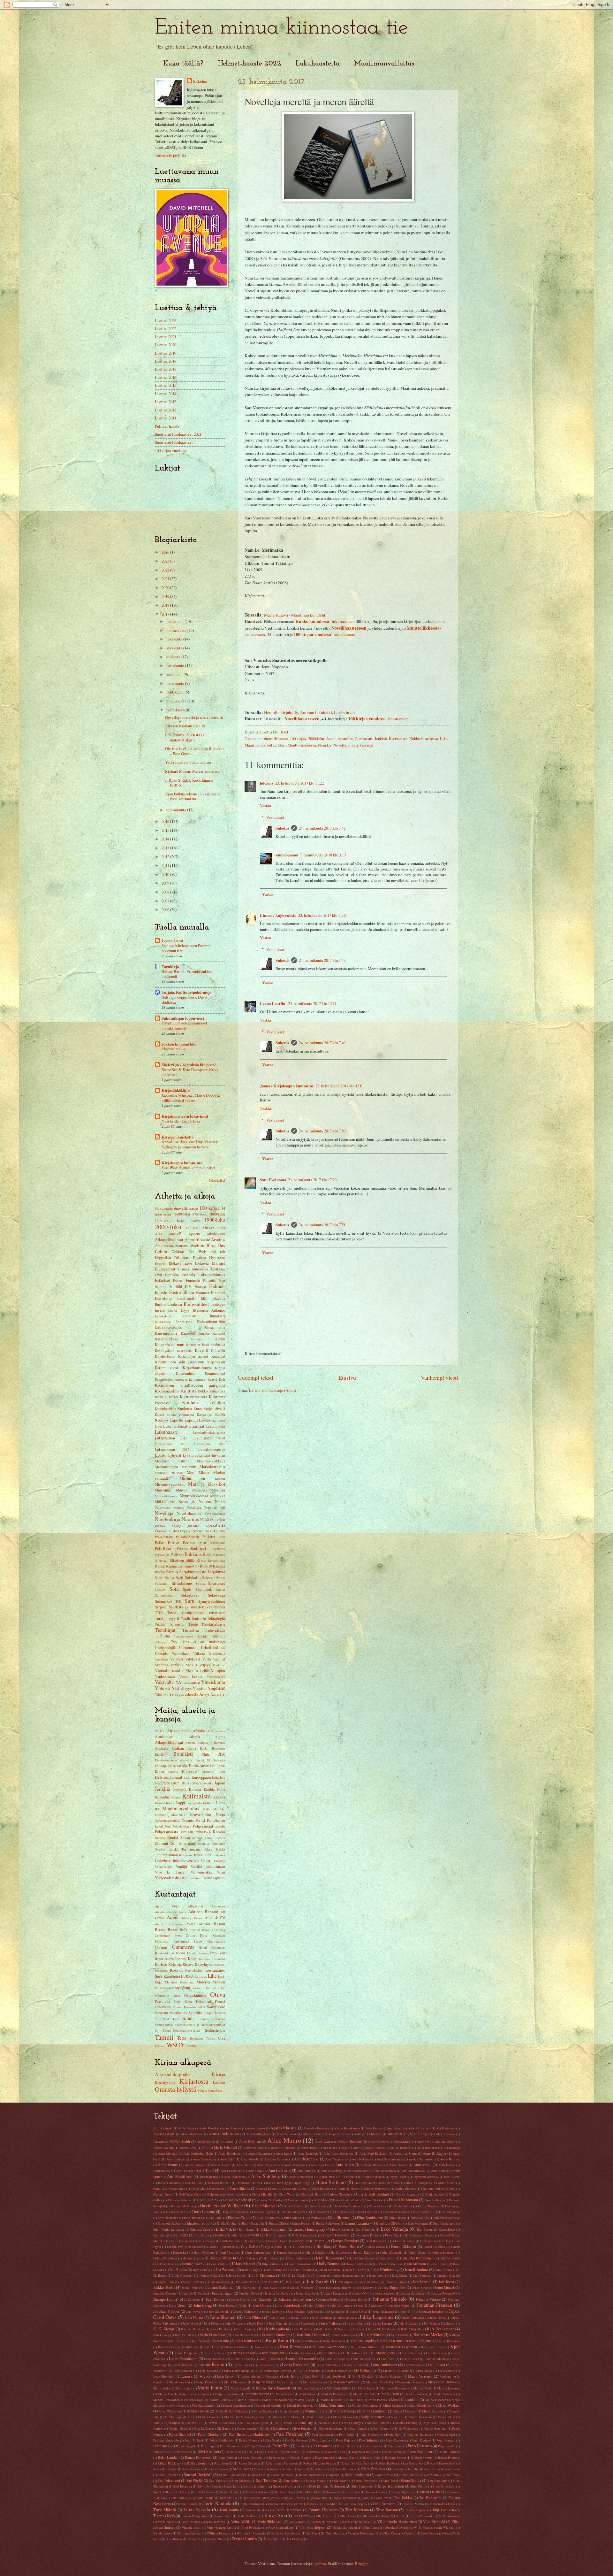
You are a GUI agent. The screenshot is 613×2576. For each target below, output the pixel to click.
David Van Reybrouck (348, 2206)
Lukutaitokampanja (211, 1449)
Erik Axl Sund (200, 2229)
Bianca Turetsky (277, 2183)
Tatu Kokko (403, 2498)
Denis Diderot (403, 2206)
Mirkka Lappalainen (178, 2417)
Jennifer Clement (165, 2293)
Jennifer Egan (222, 2293)
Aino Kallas (374, 2128)
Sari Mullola (433, 2475)
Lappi (180, 1803)
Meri (282, 745)
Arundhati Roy (209, 2177)
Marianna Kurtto (339, 2388)
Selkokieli (162, 1583)
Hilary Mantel (243, 2264)
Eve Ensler (202, 2235)
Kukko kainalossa (424, 739)
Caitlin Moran (446, 2183)
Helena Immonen (444, 2252)
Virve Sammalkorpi (281, 2527)
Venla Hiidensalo (270, 2522)
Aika (158, 1234)
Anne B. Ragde (434, 2153)
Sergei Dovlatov (365, 2480)
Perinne (189, 1543)
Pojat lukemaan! (212, 1543)
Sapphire (333, 2475)
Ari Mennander (357, 2171)
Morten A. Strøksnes (286, 2417)
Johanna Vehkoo (428, 2299)
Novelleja (341, 745)
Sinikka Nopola (284, 2486)
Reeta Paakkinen (420, 2452)
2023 (166, 561)
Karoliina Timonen (311, 2335)
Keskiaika (218, 1345)
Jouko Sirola (359, 2311)
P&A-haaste (164, 1537)
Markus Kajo (195, 2400)
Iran (157, 1783)
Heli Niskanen (248, 2258)
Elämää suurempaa (193, 1269)
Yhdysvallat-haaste (171, 1878)
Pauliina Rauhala (419, 2434)
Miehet (204, 1472)
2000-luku (316, 739)
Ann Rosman (451, 2148)
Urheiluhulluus (213, 1647)
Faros (198, 1941)
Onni (214, 1519)
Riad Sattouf (324, 2457)
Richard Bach (347, 2457)
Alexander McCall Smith (172, 2141)
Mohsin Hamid (208, 2417)
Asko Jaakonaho (235, 2177)
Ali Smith (227, 2142)
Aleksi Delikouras (369, 2134)
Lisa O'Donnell (308, 2371)
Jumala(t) (217, 1316)
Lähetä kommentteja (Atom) (272, 1390)
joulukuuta (175, 621)
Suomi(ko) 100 (168, 1601)
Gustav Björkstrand (222, 2247)
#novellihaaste (276, 739)
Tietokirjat (165, 1630)
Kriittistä (189, 1391)
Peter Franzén (446, 2440)
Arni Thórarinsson (413, 2171)
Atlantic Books (192, 1918)
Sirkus (200, 1583)
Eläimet (218, 1263)
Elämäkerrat (165, 1269)
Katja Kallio (220, 2341)
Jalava (169, 1959)
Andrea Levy (188, 2148)
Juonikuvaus (163, 1322)
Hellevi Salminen (296, 2258)
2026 (166, 552)
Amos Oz (423, 2142)
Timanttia (191, 1630)
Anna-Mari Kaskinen (374, 2153)
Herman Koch (192, 2264)
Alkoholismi (216, 1234)
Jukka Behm (345, 2318)
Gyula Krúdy (274, 2247)
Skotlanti (161, 1843)
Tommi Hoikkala (257, 2510)
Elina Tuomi (397, 2218)
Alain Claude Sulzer (224, 2134)
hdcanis (267, 783)
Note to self (214, 1507)
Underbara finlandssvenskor (177, 1861)
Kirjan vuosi (166, 1368)
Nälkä (204, 1519)
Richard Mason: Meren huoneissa (192, 771)
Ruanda (160, 1838)
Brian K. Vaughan (418, 2183)
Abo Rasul (209, 2128)
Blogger (361, 2564)
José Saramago (334, 2311)
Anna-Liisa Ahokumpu (339, 2153)
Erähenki (188, 1275)
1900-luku (215, 1220)
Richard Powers (422, 2457)
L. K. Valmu (352, 2353)
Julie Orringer (234, 2323)
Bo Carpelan (363, 2183)
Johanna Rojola (356, 2299)
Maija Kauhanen (207, 2382)
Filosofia (209, 1280)
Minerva (203, 1982)
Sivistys (160, 1590)
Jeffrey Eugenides (392, 2287)
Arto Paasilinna (180, 2176)
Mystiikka (218, 1496)
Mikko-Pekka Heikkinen (232, 2411)
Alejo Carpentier (340, 2134)
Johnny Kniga (186, 1959)
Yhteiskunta (213, 1682)
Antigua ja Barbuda (211, 1743)
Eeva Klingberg (449, 2212)
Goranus (161, 1947)
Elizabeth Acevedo (447, 2218)
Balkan (178, 1748)
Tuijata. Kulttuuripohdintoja (186, 992)
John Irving (203, 2305)
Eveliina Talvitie (226, 2235)
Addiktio (192, 1228)
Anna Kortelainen (230, 2153)
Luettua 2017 (166, 369)
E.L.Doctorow (320, 2212)
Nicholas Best (328, 2423)
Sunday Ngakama (403, 2492)
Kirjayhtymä (204, 1964)
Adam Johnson (231, 2128)
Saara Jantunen (193, 2469)
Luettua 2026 (166, 320)
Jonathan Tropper (166, 2311)
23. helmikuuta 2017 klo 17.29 (312, 1180)
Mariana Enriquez (309, 2388)
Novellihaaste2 (189, 1513)
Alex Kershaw (445, 2134)
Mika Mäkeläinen (420, 2405)
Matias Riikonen (332, 2400)
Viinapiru (218, 1671)
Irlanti (166, 1783)
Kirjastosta (194, 2081)
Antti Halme (447, 2165)
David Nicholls (294, 2206)
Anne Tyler (227, 2159)
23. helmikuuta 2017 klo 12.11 (312, 1003)
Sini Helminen (256, 2486)
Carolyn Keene (266, 2189)
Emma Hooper (301, 2223)
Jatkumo (218, 1310)
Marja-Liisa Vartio (227, 2394)
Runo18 (206, 1566)
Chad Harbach (322, 2189)
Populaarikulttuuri (191, 1548)
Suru (190, 1601)
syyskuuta (175, 648)
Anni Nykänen (361, 2159)
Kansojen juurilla (195, 1333)
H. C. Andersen (299, 2247)
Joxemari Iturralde (431, 2311)
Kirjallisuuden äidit (170, 1362)
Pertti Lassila (321, 2440)
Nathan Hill (195, 2423)
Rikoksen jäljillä (182, 1560)
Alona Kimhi (403, 2142)
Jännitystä (184, 1322)
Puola (208, 1832)
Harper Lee (181, 2252)
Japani (220, 1783)
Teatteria (198, 1618)
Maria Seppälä (241, 2388)
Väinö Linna (371, 2527)
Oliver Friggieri (302, 2428)
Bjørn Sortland (331, 2182)
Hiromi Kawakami (299, 2264)
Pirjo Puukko (447, 2446)
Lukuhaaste (166, 1432)
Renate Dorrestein (198, 2457)
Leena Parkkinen (296, 2365)
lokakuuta (175, 639)
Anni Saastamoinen (390, 2159)
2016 (166, 821)
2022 (166, 570)
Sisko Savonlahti (444, 2486)
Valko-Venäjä (164, 1867)
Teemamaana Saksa (197, 1849)
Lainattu (219, 2082)
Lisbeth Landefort (336, 2371)
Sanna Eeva (258, 2475)
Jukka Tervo (438, 2318)
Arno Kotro (438, 2171)
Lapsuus (191, 1420)
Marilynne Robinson (394, 2388)
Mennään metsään (169, 1473)
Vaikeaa (199, 1653)
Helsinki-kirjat (164, 1953)
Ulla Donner (348, 2516)
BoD (183, 1930)
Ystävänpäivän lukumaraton (188, 762)
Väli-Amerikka (201, 1872)
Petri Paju (208, 2446)
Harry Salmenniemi (258, 2252)
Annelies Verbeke (276, 2159)
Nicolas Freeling (406, 2423)
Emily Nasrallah (253, 2223)
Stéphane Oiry (284, 2492)
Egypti (200, 1760)
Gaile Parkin (206, 2241)
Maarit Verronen (420, 2376)
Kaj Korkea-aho (272, 2329)
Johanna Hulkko (329, 2299)
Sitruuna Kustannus (211, 2019)
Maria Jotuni (184, 2388)
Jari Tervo (446, 2282)
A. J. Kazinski (163, 2128)
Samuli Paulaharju (231, 2475)
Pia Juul (302, 2446)
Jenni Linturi (445, 2287)
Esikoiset (163, 1280)
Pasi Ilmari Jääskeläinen (249, 2434)
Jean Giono (249, 2288)
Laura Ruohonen (362, 2359)
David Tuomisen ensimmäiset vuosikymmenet (184, 1025)
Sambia (197, 1838)
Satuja (170, 1578)
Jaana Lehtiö (377, 2275)
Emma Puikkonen (328, 2223)
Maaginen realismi (172, 1461)
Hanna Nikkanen (403, 2246)
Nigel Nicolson (434, 2423)
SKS (201, 2007)
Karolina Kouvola (343, 2335)
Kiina (221, 1789)
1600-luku (182, 1214)
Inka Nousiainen (276, 2270)
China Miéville (262, 2194)
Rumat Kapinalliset (169, 1566)
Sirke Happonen (362, 2486)
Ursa (222, 2038)
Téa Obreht (301, 2516)
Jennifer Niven (249, 2293)
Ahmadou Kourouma (317, 2128)
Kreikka (219, 1797)
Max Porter (377, 2400)
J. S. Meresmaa (264, 2275)
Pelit (222, 1537)
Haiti (222, 1772)
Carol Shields (240, 2188)
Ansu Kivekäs (320, 2165)
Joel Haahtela (261, 2299)
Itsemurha (200, 1310)
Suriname (219, 1844)
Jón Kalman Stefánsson (439, 2323)
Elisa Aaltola (420, 2218)
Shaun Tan (388, 2480)
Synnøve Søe (318, 2498)
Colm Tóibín (207, 2200)
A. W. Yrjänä (187, 2128)
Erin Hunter (247, 2229)
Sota (174, 1589)
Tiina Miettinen (333, 2504)
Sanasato (161, 2013)
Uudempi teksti (256, 1377)
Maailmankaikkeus (211, 1461)
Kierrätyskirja (165, 2082)
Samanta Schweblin (405, 2469)
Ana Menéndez (445, 2142)
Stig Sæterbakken (257, 2492)
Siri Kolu (309, 2486)
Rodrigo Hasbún (386, 2463)
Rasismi (209, 1555)
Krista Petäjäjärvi (187, 2353)
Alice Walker (324, 2142)
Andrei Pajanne (254, 2148)
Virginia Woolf (192, 2527)
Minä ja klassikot (207, 1484)
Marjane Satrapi (257, 2394)
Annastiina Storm (405, 2153)
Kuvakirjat (204, 1414)
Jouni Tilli (406, 2311)
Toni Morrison (357, 2510)
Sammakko (216, 2007)
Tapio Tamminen (345, 2498)
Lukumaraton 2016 (209, 1444)
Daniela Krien (434, 2200)
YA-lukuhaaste (188, 1682)
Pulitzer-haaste (167, 426)
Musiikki (218, 1490)
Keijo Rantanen (449, 2341)
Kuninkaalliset (166, 1409)
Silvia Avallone (208, 2486)
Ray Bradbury (309, 2452)
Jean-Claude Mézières (298, 2288)
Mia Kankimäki (203, 2405)
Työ (174, 1642)
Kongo (176, 1797)
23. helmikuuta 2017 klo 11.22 (299, 783)
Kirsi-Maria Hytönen (401, 2347)
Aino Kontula (396, 2128)
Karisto (161, 1964)
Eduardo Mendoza (395, 2212)
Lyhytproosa (192, 1455)
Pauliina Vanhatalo (166, 2440)
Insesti (160, 1310)
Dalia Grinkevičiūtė (346, 2200)
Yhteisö (163, 1688)
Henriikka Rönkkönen (417, 2258)
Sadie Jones (242, 2469)
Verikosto (219, 1665)
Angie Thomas (375, 2148)
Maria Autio (161, 2388)
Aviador (204, 1924)
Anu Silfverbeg (331, 2171)
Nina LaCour (202, 2428)
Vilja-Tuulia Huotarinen (397, 2521)
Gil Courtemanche (432, 2241)
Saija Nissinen (320, 2469)
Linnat (221, 1420)
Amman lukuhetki (316, 712)
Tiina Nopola (358, 2504)
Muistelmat (163, 1490)
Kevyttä (201, 1350)
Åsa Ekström (295, 2539)
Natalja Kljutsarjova (167, 2423)
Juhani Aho (298, 2318)
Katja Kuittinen (307, 2341)
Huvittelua (164, 1298)
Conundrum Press (168, 1936)
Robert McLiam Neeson (320, 2463)
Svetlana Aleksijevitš (263, 2498)
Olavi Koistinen (275, 2428)
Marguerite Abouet (409, 2382)
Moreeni (219, 1982)
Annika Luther (221, 2165)
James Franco (167, 2282)
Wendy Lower (163, 2533)
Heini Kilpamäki (391, 2252)
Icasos (181, 1953)
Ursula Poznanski (422, 2516)
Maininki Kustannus (179, 1982)
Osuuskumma (195, 1995)
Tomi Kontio (229, 2510)
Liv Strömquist (365, 2370)
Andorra (190, 1743)
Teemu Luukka (188, 2504)
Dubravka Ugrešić (264, 2212)
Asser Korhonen (299, 2177)
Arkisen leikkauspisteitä (185, 726)
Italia (185, 1783)
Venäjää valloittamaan (208, 1866)
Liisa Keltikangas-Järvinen (274, 2371)
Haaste (200, 1286)
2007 (166, 901)
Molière (229, 2417)
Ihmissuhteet (196, 1304)
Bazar (173, 1929)
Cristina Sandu (298, 2200)
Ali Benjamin (206, 2142)
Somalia (204, 1844)
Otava (218, 1994)
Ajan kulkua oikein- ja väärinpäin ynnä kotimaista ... (192, 796)
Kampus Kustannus (212, 1959)
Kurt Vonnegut (273, 2353)
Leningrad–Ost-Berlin (201, 1803)
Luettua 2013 (166, 402)
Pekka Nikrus (248, 2440)
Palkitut (209, 1537)
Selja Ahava (340, 2480)
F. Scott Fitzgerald (336, 2235)
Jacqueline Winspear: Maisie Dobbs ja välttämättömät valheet (191, 1098)
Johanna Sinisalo (390, 2299)
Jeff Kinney (365, 2288)
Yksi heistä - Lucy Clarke (181, 1121)
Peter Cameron (396, 2440)
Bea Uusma (452, 2177)
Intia (215, 1777)
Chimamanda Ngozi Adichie (227, 2194)
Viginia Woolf (362, 2522)
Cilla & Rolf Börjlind (372, 2194)
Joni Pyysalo (195, 2311)
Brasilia (160, 1754)
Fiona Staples (394, 2235)
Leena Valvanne (327, 2365)
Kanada (195, 1789)
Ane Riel (329, 2148)
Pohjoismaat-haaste (209, 1826)
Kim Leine (212, 2347)
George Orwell (278, 2241)
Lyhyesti (175, 1455)
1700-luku (199, 1214)
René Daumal (228, 2457)
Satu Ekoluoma (273, 1180)
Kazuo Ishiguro (421, 2341)
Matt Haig (356, 2400)
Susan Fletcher (431, 2492)
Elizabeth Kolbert (170, 2223)
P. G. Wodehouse (407, 2428)
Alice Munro (284, 2140)
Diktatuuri (182, 1257)
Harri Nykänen (204, 2252)
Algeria (220, 1737)
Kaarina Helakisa (193, 2329)
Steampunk (204, 1589)
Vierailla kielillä (197, 1671)
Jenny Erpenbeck (307, 2293)
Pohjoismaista (166, 1832)
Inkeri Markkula (330, 2270)
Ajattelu (194, 1234)
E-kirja (218, 2074)
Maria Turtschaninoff (273, 2388)
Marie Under (366, 2388)
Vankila (191, 1665)
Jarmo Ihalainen (221, 2287)
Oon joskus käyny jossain (190, 1522)
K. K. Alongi (164, 2329)
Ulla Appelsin (325, 2516)
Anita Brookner (427, 2148)
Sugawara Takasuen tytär (343, 2492)
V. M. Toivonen (449, 2516)
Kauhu (220, 1339)
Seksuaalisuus (214, 1577)
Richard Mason (395, 2457)
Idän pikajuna (213, 1298)
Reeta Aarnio (393, 2452)
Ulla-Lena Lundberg (375, 2516)
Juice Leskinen (322, 2318)
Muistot (182, 1490)
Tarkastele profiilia (170, 155)
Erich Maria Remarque (169, 2229)
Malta (206, 1809)
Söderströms (215, 2030)
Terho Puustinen (251, 2504)
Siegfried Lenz (437, 2480)
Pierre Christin (347, 2446)
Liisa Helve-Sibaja (237, 2371)
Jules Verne (190, 2323)
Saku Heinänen (345, 2469)
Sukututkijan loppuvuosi (183, 1018)
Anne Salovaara (204, 2159)
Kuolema (185, 1408)
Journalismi (192, 1316)
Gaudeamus (216, 1941)
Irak (223, 1777)
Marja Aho (165, 2394)
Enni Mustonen (418, 2223)
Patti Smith (347, 2434)
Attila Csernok (347, 2177)
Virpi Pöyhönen (252, 2527)
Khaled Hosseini (169, 2347)
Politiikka (163, 1548)
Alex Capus (421, 2134)
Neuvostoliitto (201, 1815)
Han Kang (324, 2246)
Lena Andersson (384, 2365)
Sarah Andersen (357, 2475)
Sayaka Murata (316, 2480)
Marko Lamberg (417, 2394)
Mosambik (178, 1815)
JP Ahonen (318, 2275)
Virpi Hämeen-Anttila (221, 2527)
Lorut (158, 1426)
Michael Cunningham (235, 2405)
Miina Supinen (393, 2405)
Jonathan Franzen (435, 2305)
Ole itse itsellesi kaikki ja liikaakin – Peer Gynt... (194, 751)
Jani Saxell (318, 2281)
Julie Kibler (212, 2323)
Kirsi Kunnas (291, 2347)
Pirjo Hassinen (420, 2446)
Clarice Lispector (407, 2194)
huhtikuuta (175, 692)
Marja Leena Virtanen (194, 2394)
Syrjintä (161, 1607)
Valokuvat (193, 1659)
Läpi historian (214, 1455)
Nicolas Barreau (378, 2423)
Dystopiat (217, 1257)
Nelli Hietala (284, 2423)
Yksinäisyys (182, 1688)
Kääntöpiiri (172, 1976)
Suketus (282, 828)
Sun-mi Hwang (375, 2492)
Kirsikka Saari (434, 2347)
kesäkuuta (175, 674)
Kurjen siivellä (214, 1409)
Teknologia (216, 1618)
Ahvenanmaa (216, 1731)
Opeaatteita (215, 1525)
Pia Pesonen (322, 2446)
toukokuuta (176, 683)
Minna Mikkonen (405, 2411)
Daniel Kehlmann (403, 2200)
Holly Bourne (328, 2264)
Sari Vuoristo (362, 745)
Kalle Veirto (324, 2329)
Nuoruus (190, 1519)
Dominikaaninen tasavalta (174, 1760)
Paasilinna (162, 2001)
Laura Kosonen (243, 2359)
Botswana (219, 1748)
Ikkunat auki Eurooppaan (191, 1777)
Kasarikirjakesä (166, 1339)
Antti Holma (162, 2171)
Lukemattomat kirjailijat (184, 1426)
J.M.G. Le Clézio (294, 2275)
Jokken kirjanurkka (179, 1044)
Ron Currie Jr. (412, 2463)
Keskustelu (184, 1351)
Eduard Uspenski (366, 2212)
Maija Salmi (261, 2382)
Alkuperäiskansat (169, 1239)
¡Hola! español (213, 1878)
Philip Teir (281, 2446)
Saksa (185, 1837)
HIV (188, 1287)
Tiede (193, 1624)
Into (213, 1953)
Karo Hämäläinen (244, 2335)
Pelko (159, 1543)
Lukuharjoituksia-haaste (209, 1432)
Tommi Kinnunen (288, 2510)
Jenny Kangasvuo (336, 2293)
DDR (221, 1754)
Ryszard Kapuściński (441, 2463)
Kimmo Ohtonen (237, 2347)
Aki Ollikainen (420, 2128)
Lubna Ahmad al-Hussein (259, 2376)
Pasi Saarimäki (323, 2434)
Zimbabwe (194, 1878)
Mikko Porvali (198, 2411)
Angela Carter (350, 2148)
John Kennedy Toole (233, 2305)
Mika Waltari (449, 2405)
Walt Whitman (445, 2527)
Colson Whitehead (237, 2200)
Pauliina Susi (446, 2434)
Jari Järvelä (422, 2281)
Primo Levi (184, 2452)
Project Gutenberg (210, 2090)
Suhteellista (163, 1595)
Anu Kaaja (255, 2171)
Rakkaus (193, 1554)
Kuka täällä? (183, 64)
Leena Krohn (212, 2364)
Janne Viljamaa (396, 2282)
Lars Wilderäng (436, 2353)
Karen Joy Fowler (350, 2329)
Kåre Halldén (328, 2353)
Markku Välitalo (364, 2394)
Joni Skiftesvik (219, 2311)
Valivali (177, 1659)
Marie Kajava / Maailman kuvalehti (295, 615)
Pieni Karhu (183, 2001)
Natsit (220, 1501)
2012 (166, 856)
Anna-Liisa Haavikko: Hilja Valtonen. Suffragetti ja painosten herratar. (190, 1144)
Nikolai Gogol (178, 2428)
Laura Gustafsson (183, 2358)
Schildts (195, 2012)
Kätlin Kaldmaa (302, 2353)
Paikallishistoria (188, 1537)
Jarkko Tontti (164, 2287)
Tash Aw (382, 2498)
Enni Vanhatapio (444, 2223)
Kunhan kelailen (204, 1402)
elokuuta (174, 657)
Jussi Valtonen (331, 2323)
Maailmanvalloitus (384, 64)
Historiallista (182, 1292)
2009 (166, 883)
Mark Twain (308, 2394)
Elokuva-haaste (180, 1263)
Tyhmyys (161, 1642)
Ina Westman (226, 2269)
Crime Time (197, 1935)
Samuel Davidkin (198, 2474)
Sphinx (159, 2025)
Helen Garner (417, 2252)
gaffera (320, 2564)
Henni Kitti (387, 2258)
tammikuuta (177, 810)
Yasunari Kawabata (361, 2533)
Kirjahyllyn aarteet (193, 1356)
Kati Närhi (199, 2341)
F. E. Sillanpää (276, 2235)
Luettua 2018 (166, 361)
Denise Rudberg (429, 2206)
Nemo (197, 1988)
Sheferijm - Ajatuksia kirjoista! (189, 1065)
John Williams (340, 2305)
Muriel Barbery (317, 2417)
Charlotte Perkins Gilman (438, 2189)
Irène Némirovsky (385, 2269)
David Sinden (318, 2206)
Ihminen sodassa (168, 1304)
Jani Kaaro (293, 2282)
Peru (167, 1826)
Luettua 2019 (166, 353)
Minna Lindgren (375, 2411)
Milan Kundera (264, 2411)
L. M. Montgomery (381, 2353)
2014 (166, 839)
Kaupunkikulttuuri (170, 1345)
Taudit (185, 1618)
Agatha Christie (284, 2128)
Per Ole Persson (296, 2440)
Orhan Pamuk (358, 2428)
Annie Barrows (450, 2159)
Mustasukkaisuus (166, 1496)
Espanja (161, 1766)
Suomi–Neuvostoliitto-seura (181, 2030)
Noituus (178, 1507)
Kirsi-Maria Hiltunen (365, 2347)
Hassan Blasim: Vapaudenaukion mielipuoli (187, 974)
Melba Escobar (435, 2400)
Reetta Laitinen (449, 2452)
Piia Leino (395, 2446)
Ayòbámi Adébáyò (426, 2177)
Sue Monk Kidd (310, 2492)
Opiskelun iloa (167, 1531)
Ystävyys (176, 1694)
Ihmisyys (218, 1304)
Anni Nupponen (336, 2159)
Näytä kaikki (217, 1181)
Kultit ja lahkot (166, 1397)
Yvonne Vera (196, 2539)
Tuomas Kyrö (164, 2516)
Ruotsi (173, 1837)
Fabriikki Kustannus (172, 1941)
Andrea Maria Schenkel (219, 2147)
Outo (221, 1531)
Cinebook (219, 1930)
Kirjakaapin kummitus (182, 1163)
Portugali (186, 1832)
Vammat (219, 1659)
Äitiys (204, 1694)
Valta (207, 1659)
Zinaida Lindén (244, 2539)
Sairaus (172, 1572)
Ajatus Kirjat (167, 1906)
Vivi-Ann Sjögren (312, 2527)
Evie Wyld (251, 2235)
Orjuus (185, 1531)
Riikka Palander (449, 2457)
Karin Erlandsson (213, 2335)
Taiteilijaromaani (192, 1613)
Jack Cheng (400, 2275)
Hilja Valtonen (272, 2264)
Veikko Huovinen (214, 2522)
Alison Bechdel (350, 2141)
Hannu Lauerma (434, 2247)
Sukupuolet (190, 1595)
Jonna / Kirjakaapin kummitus (287, 1086)
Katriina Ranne (391, 2341)
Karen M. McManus (382, 2329)
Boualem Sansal (389, 2183)
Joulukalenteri (164, 1316)
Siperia (220, 1838)
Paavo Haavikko (435, 2428)
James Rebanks (193, 2282)
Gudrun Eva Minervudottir (185, 2247)
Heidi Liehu (339, 2252)
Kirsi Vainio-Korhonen (326, 2347)
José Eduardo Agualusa (303, 2311)
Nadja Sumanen (373, 2417)
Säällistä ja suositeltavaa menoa (197, 1607)
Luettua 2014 (166, 394)
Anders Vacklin (163, 2148)
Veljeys (205, 1665)
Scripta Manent (215, 2013)
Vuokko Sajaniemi (345, 2527)
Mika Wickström (170, 2411)
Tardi (366, 2498)
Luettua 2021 (166, 337)
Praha (199, 1832)
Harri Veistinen (229, 2252)
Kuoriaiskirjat (194, 1970)
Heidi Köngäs (316, 2252)
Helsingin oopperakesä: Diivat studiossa (184, 1000)
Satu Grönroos (241, 2480)
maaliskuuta (177, 701)
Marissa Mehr (422, 2388)
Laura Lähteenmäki (302, 2358)
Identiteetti (186, 1298)
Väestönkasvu (216, 1676)
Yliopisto (200, 1688)
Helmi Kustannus (212, 1947)
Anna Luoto (284, 2153)
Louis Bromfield (164, 2376)
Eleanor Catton (239, 2217)
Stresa (169, 2025)
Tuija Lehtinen (443, 2510)
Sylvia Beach (293, 2498)
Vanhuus (161, 1665)
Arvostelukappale (172, 2074)
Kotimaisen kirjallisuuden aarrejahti (190, 1385)
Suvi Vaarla (205, 2498)
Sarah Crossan (385, 2475)
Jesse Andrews (385, 2293)
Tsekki (220, 1849)
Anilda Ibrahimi (400, 2148)
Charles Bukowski (376, 2189)
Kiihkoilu (218, 1350)
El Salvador (216, 1760)
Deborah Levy (378, 2206)
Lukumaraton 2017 (172, 1449)
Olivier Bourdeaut (331, 2428)
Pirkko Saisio (162, 2452)
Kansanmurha (215, 1327)
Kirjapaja (175, 1964)
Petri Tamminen (231, 2446)
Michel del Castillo (269, 2405)
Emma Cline (278, 2223)
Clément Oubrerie (180, 2200)
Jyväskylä (180, 1790)
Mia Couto (179, 2405)
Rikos (201, 1560)
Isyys (185, 1310)
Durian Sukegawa (293, 2212)
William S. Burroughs (251, 2533)
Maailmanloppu (166, 1467)
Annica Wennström (421, 2159)
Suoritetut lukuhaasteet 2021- (179, 434)
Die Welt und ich (207, 1252)
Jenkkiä (381, 739)
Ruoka (160, 1572)
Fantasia (193, 1280)
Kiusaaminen (186, 1373)
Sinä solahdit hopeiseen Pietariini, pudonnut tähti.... (187, 948)
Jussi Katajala (278, 2323)
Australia (345, 739)
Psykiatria (218, 1549)
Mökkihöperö (165, 1502)
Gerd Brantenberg (377, 2241)
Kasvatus (197, 1339)
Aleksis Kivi (397, 2134)
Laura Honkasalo (215, 2359)
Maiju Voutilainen (315, 2382)
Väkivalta (164, 1682)
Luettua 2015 (166, 385)
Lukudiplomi (215, 1426)
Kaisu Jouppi (244, 2329)
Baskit (204, 1748)
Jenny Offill (361, 2293)
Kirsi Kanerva (264, 2347)
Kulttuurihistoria (193, 1397)
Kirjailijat (218, 1356)
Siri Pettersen (334, 2486)
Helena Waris (221, 2258)
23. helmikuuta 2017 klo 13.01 (340, 1086)
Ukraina (220, 1855)
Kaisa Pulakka (220, 2329)
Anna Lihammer (259, 2153)
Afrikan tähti (213, 1228)
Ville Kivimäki (434, 2522)
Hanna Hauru (349, 2246)
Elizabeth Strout (199, 2223)
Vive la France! (170, 1872)
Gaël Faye (255, 2241)
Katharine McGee (428, 2334)
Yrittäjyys (161, 1694)
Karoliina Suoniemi (276, 2335)
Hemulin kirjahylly (281, 712)
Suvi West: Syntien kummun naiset (188, 1168)
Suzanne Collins (231, 2498)
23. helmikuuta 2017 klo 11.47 (322, 915)
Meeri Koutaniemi (405, 2400)
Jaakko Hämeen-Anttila (347, 2275)
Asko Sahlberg (266, 2176)
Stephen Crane (229, 2492)
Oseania (188, 1820)
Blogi (211, 1246)
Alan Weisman (287, 2134)
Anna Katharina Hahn (198, 2153)
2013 (166, 848)
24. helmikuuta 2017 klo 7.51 (322, 1225)
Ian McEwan (416, 2264)
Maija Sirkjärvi (287, 2382)
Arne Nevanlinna (385, 2171)
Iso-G (173, 1310)
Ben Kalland (194, 2183)
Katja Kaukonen (247, 2341)
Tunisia (188, 1855)
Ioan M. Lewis (356, 2270)
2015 (166, 830)
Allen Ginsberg (378, 2142)
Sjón (156, 2492)
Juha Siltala (277, 2318)
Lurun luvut (344, 712)
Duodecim (218, 1936)
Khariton (193, 2347)
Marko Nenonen (444, 2394)
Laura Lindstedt (269, 2359)
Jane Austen (269, 2282)
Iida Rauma (178, 2269)
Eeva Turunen (193, 2218)
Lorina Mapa (423, 2371)
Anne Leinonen (177, 2159)
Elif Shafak (292, 2218)
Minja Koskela (290, 2411)
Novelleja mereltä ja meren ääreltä (194, 717)
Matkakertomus (212, 1467)
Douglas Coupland (234, 2212)
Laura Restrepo (335, 2359)
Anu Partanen (306, 2171)
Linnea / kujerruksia (278, 915)
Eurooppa (190, 1771)
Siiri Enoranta (183, 2486)
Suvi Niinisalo (181, 2498)
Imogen (204, 1953)
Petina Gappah (186, 2446)
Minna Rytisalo (432, 2411)
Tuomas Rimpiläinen (195, 2516)
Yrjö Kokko (174, 2539)
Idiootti (192, 1953)
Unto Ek (399, 2516)
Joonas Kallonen (245, 2311)
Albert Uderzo (313, 2134)
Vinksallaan (165, 1676)
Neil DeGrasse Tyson (254, 2423)
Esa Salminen (365, 2229)
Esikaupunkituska (212, 1275)
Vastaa (265, 805)
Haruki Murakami (289, 2252)
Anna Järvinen (168, 2153)
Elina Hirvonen (339, 2217)
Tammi (164, 2037)
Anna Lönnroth (308, 2153)
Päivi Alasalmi (208, 2452)
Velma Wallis (241, 2522)
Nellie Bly (305, 2423)
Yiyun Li (409, 2533)
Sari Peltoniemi (169, 2480)
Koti (222, 1379)
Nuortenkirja (167, 1519)
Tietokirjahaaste (213, 1624)
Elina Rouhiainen (370, 2217)
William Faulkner (189, 2533)
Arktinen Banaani (203, 1912)
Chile (205, 1754)
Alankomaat (164, 1737)
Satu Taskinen (266, 2480)
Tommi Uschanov (323, 2510)
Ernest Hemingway (309, 2229)
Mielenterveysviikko (170, 1484)
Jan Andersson (220, 2282)
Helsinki (162, 1777)
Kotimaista (398, 739)
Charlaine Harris (348, 2189)
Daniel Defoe (374, 2200)
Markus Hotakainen (166, 2400)
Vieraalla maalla (169, 1670)
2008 (166, 892)
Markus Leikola (220, 2400)
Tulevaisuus (215, 1630)
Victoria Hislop (337, 2522)
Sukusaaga (216, 1595)
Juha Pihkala (253, 2317)
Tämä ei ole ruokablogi (203, 1642)
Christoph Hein (311, 2194)
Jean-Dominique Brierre (335, 2288)
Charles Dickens (405, 2189)
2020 (166, 587)
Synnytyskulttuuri (212, 1601)
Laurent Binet (409, 2359)
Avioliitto (197, 1246)
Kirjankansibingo (197, 1368)
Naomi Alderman (420, 2417)
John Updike (316, 2305)
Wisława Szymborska (286, 2533)
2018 (166, 605)
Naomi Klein (447, 2417)
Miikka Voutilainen (365, 2405)
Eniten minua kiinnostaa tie (282, 28)
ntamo (191, 2046)
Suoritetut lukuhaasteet (174, 442)
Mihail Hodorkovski (300, 2405)
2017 (166, 614)
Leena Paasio (267, 2365)
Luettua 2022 (166, 328)
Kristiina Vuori (214, 2353)
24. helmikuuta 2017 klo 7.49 (322, 960)
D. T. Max (321, 2200)
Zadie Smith (218, 2539)
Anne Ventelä (250, 2159)
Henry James (167, 2264)
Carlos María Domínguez (208, 2189)
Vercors (316, 2522)
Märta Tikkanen (344, 2417)
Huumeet (202, 1293)
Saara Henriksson (165, 2469)
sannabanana (287, 855)
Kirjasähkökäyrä (176, 1090)
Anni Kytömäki (306, 2159)
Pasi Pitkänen (290, 2434)
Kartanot (219, 1333)
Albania (194, 1737)
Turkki (198, 1855)
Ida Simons (440, 2264)
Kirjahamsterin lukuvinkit (185, 1116)
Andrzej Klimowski (283, 2148)
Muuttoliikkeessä (302, 745)
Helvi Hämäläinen (361, 2258)
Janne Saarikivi (369, 2282)
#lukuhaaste (164, 1208)
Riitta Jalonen (197, 2463)
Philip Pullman (257, 2446)
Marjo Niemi (285, 2394)
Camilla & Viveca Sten (169, 2189)
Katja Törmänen (334, 2341)
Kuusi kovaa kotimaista (174, 1414)
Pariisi (200, 1820)
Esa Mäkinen (341, 2229)
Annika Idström (195, 2165)
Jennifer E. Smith (194, 2293)
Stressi (221, 1590)
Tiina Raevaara (384, 2504)
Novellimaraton (215, 1514)
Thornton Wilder (279, 2504)
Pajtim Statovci (180, 2434)
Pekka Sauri (271, 2440)
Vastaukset (275, 817)
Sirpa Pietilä (419, 2486)
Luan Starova (226, 2376)
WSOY (176, 2045)
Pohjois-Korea (182, 1826)
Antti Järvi (183, 2171)
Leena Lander (243, 2365)
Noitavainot (163, 1507)
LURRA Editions (194, 1976)
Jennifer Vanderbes (277, 2293)
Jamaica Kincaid (448, 2275)
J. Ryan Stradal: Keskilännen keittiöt (189, 782)
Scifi (179, 1577)
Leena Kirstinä (182, 2365)
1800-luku (217, 1214)
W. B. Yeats (422, 2527)
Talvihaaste (217, 1613)
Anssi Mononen (268, 2165)
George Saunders (345, 2241)
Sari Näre (453, 2475)
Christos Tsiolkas (339, 2194)
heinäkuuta (176, 665)
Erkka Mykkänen (274, 2229)
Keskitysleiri (164, 1350)
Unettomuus (188, 1648)
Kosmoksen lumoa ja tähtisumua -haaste (186, 1379)
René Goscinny (253, 2457)
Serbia (209, 1838)
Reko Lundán (168, 2457)
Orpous (197, 1531)
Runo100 (192, 1566)
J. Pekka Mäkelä (208, 2275)
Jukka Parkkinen (413, 2318)
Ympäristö (216, 1688)
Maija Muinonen (235, 2382)
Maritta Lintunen (448, 2388)
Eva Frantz (180, 2235)
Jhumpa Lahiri (165, 2299)
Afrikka (199, 1731)
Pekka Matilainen (221, 2440)
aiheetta (192, 1694)
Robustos (190, 2007)
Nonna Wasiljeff (248, 2428)
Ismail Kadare (416, 2269)
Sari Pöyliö (195, 2480)
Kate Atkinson (373, 2334)
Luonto (161, 1455)
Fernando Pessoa (368, 2235)
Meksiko (161, 1815)
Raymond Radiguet (365, 2452)
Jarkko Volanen (192, 2288)
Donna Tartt (179, 2212)
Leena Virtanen (354, 2365)
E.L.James (342, 2212)
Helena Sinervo (193, 2258)
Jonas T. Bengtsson (369, 2305)
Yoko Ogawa (430, 2533)
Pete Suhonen (369, 2440)
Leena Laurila (273, 1003)
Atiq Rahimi (324, 2177)
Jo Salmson (192, 2299)
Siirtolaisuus (182, 1583)
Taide (172, 1613)
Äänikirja (217, 1694)
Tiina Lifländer (306, 2504)
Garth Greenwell (231, 2241)
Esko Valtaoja (394, 2229)
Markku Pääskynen (334, 2394)
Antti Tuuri (204, 2170)
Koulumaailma (167, 1391)
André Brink (309, 2148)
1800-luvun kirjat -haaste (177, 1220)
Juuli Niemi (358, 2323)
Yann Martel (334, 2533)
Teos (182, 2038)
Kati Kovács (178, 2341)
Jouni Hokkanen (383, 2311)
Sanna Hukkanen (310, 2475)
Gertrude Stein (405, 2241)
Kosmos (176, 1970)
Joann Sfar (238, 2299)
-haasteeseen (324, 634)
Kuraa (198, 1409)
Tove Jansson (387, 2510)
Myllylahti (182, 1988)
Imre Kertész (202, 2270)
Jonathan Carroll (399, 2305)
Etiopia (173, 1772)
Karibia (209, 1789)
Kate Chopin (399, 2335)
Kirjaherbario (165, 1356)
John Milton (261, 2305)
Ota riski (210, 1531)
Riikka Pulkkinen (169, 2463)
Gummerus (364, 739)
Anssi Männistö (294, 2165)
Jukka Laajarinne (377, 2317)
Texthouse (196, 2038)
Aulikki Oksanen (374, 2177)
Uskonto (162, 1653)
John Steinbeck (287, 2305)
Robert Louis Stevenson (282, 2463)
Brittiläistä (183, 1754)
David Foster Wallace (221, 2205)
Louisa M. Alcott (196, 2376)
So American (183, 1843)
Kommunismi (215, 1373)
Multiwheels (163, 1988)
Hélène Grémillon (389, 2264)
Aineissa (175, 1234)
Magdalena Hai (180, 2382)
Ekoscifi (160, 1263)
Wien (221, 1872)
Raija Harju (257, 2452)
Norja (220, 1814)
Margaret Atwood (346, 2382)
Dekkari (178, 1252)
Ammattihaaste (197, 1239)
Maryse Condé (305, 2400)
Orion (176, 1996)
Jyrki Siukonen (408, 2323)
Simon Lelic (232, 2486)
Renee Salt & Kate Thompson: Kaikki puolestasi (190, 1072)
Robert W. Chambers (356, 2463)
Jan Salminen (245, 2282)
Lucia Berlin (291, 2376)
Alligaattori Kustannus (206, 1906)
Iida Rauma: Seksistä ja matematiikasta (185, 737)
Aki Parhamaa (446, 2128)
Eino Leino (215, 2218)
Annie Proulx (168, 2165)
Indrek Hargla (251, 2270)
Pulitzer (177, 1554)
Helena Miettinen (165, 2258)
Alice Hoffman (250, 2141)
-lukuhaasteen (325, 621)
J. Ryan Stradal (236, 2275)
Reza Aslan (277, 2457)
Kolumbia (162, 1797)
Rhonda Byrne (300, 2457)
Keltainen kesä (197, 1345)
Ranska (219, 1832)
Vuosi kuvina (191, 1676)
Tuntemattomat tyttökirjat (191, 1636)
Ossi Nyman (381, 2428)
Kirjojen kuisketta (178, 1137)
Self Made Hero (167, 2019)
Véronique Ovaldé (396, 2527)
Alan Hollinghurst (258, 2134)
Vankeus (177, 1665)
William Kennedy (219, 2533)
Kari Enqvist (411, 2329)
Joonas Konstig (272, 2311)
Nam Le (325, 745)
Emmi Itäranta (357, 2223)
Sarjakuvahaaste (193, 1572)
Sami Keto (453, 2469)
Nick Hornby (352, 2423)
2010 (166, 874)
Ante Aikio (344, 2165)
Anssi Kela (244, 2165)
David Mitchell (264, 2206)
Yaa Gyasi (313, 2533)
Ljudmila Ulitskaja (396, 2371)
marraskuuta (177, 630)
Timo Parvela (197, 2509)
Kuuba (170, 1803)
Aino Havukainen (348, 2128)
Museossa (200, 1490)
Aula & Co (215, 1918)
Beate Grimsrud (169, 2183)
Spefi (187, 1589)
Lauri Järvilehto (435, 2359)
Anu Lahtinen (279, 2170)
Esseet (178, 1280)
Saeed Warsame (268, 2469)
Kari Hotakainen (441, 2329)
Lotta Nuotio (447, 2371)
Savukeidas (178, 2013)
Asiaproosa (164, 1246)
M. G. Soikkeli (363, 2376)
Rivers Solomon (249, 2463)
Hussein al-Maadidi (359, 2264)
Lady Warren (411, 2353)
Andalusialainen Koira (170, 1912)
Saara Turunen (218, 2469)
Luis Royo (312, 2376)
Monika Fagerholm (254, 2417)
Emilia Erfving (227, 2223)
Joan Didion (215, 2299)
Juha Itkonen (223, 2317)
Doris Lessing (204, 2212)
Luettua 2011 (166, 418)
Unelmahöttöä (165, 1648)
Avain (191, 1924)
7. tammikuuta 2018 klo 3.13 (323, 855)
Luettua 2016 (166, 377)
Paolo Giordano (210, 2434)
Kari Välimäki (185, 2335)
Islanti (176, 1783)
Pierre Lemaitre (372, 2446)
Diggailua (163, 1257)
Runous (219, 1566)
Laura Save (387, 2359)
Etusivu (347, 1377)
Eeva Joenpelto (423, 2212)
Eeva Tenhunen (168, 2218)
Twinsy (211, 2038)
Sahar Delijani (295, 2469)
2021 (166, 579)
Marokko (219, 1809)
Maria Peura (210, 2388)
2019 (166, 596)
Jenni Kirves (421, 2288)
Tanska (173, 1849)
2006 (166, 909)
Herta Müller (218, 2264)
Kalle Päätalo (301, 2329)
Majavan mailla (173, 1049)
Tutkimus (218, 1636)
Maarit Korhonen (391, 2376)
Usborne (160, 2046)
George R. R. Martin (309, 2241)
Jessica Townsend (443, 2293)
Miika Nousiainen (332, 2405)
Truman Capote (416, 2510)
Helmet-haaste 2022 (250, 64)
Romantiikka (216, 1560)
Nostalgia (194, 1507)
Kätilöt (220, 1414)
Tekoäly (160, 1624)
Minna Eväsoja (344, 2411)
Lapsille (176, 1420)
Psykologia (162, 1555)
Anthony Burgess (372, 2165)
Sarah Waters (410, 2475)
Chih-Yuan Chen (190, 2194)
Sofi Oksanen (205, 2492)
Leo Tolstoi (436, 2365)
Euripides (159, 2235)
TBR (159, 1613)
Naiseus (205, 1501)
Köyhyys (162, 1420)
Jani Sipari (345, 2282)
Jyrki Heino (382, 2323)
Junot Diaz (256, 2323)
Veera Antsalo (167, 2522)
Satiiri (159, 1578)
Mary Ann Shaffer (276, 2400)
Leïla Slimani (183, 2371)
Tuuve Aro (274, 2515)
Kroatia (160, 1803)
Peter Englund (421, 2440)
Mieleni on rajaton (202, 1478)
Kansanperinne (166, 1333)
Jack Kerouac (422, 2275)
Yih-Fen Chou (389, 2533)
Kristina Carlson (243, 2353)
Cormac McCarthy (270, 2200)
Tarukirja (170, 967)
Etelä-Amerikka (202, 1766)
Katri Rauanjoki (362, 2341)
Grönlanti (208, 1772)
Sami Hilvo (432, 2469)
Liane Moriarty (208, 2371)
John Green (178, 2305)
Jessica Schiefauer (413, 2293)
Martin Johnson (248, 2400)
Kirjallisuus (196, 1362)
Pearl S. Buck (194, 2440)
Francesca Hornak (422, 2235)
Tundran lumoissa (168, 1855)
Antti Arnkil (423, 2165)
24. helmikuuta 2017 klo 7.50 (322, 1131)
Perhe (173, 1542)
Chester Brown (163, 2194)
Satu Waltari (292, 2480)
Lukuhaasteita (318, 64)
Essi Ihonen (425, 2229)
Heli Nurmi (271, 2258)
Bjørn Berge (302, 2183)
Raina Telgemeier (282, 2452)
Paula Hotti (394, 2434)
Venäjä (181, 1866)
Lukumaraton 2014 (209, 1438)
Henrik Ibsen (450, 2258)
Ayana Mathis (399, 2177)
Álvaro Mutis (272, 2539)
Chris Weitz (287, 2194)
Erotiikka (172, 1275)
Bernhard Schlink (248, 2183)
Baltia (192, 1748)
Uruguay (219, 1861)
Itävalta (196, 1783)
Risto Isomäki (223, 2463)
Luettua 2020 (166, 345)
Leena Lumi (172, 941)
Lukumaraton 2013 (171, 1438)
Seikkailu (193, 1577)
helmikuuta (176, 710)
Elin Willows (313, 2218)
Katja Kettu (277, 2340)
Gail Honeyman (181, 2241)
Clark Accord (434, 2194)
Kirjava (188, 1964)
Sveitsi (160, 1849)
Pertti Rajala (344, 2440)
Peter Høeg (161, 2446)
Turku (209, 1855)
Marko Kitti (390, 2394)
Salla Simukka (373, 2469)
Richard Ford (371, 2457)
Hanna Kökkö (375, 2247)
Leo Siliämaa (413, 2365)
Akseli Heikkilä (164, 2134)
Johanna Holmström (295, 2299)
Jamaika (208, 1783)
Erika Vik (224, 2229)
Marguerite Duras (441, 2382)
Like (444, 739)
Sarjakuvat (216, 1572)
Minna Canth (316, 2411)
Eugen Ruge (447, 2229)
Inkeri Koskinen (303, 2270)
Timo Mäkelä (165, 2510)
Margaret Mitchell (378, 2382)
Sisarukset (217, 1583)
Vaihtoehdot (181, 1653)
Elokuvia (202, 1263)
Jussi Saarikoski (304, 2323)
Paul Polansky (370, 2434)
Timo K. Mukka (413, 2504)
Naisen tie (187, 1502)
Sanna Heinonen (282, 2475)
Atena (173, 1917)
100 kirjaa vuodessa (171, 450)
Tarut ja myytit (167, 1618)
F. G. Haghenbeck (304, 2235)
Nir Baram (224, 2428)
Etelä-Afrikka (178, 1766)
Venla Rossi (297, 2522)
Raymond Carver (335, 2452)
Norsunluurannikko (167, 1821)
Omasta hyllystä (175, 2089)
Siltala (189, 2018)
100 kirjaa (298, 739)
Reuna (177, 2007)
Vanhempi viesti (439, 1377)
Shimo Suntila (411, 2480)
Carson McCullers (294, 2189)
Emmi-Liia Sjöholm (389, 2223)
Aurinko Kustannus (169, 1924)
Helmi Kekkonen (328, 2258)
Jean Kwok (270, 2288)
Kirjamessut (216, 1362)
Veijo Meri (189, 2522)
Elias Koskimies (268, 2218)
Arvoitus (218, 1239)
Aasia (331, 739)
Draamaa (199, 1257)
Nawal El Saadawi (221, 2423)
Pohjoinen (204, 2001)
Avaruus (181, 1246)
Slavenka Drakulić (178, 2492)
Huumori (218, 1292)
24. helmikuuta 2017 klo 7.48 (322, 828)
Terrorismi (177, 1624)
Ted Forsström (430, 2498)
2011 (166, 865)
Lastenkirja (207, 1420)
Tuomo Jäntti (223, 2516)
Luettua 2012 (166, 410)
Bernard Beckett (219, 2183)
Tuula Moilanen (248, 2516)
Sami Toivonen (168, 2475)
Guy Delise (250, 2246)
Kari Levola (161, 2335)
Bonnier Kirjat (200, 1930)
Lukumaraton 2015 (170, 1444)
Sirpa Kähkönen (391, 2486)
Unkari (206, 1861)
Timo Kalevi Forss (442, 2504)
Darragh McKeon (182, 2206)
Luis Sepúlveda (336, 2376)
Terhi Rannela (217, 2503)
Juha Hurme (194, 2317)
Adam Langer (256, 2128)
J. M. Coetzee (182, 2275)
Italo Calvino (443, 2270)
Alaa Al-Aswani (192, 2134)
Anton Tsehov (398, 2165)
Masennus (189, 1467)
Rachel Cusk (234, 2452)
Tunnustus (163, 1636)
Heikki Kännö (363, 2252)
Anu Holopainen (231, 2171)
